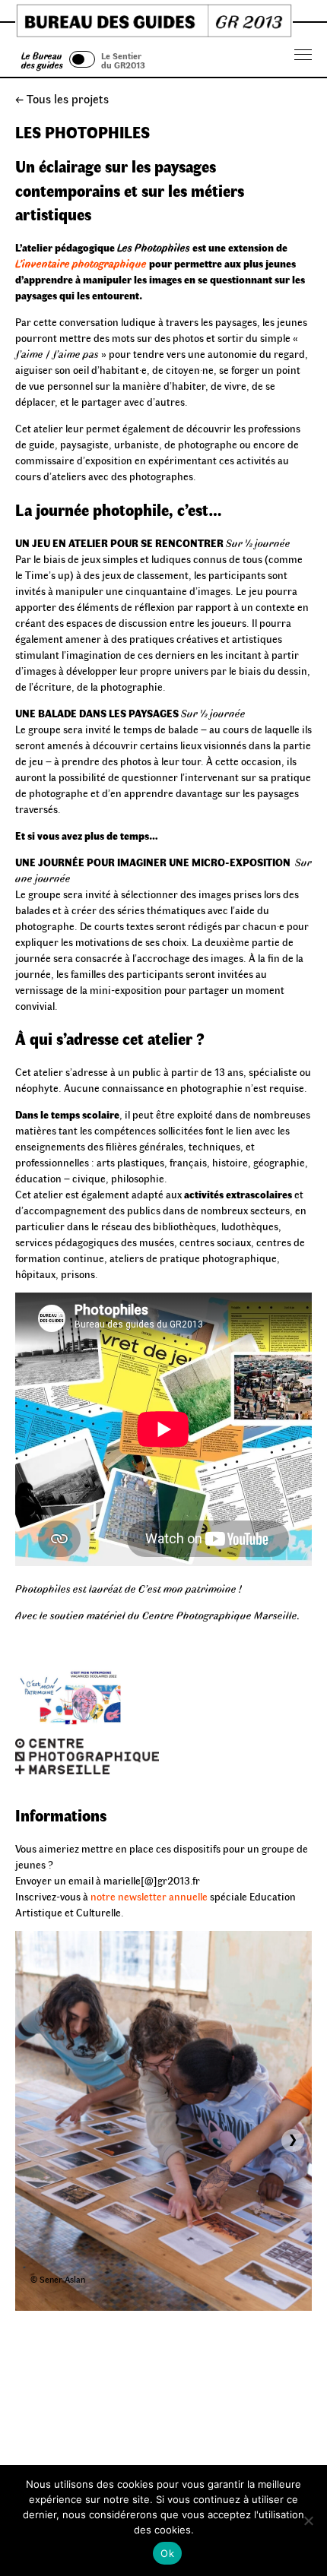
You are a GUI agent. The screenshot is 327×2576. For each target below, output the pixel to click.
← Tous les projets (62, 98)
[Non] (308, 2521)
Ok (167, 2553)
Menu (303, 55)
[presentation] (293, 2141)
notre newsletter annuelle (149, 1896)
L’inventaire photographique (81, 263)
